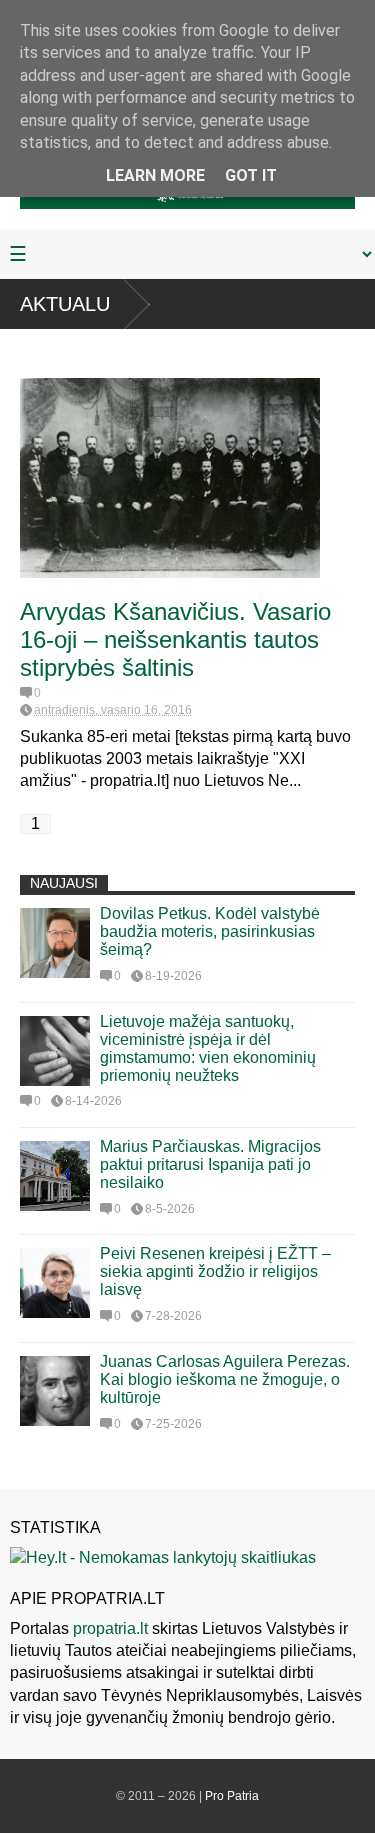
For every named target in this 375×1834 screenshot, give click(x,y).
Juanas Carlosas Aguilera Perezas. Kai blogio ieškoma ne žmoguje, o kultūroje (225, 1379)
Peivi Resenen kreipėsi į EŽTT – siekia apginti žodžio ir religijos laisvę (215, 1271)
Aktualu (65, 304)
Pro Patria (232, 1796)
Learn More (155, 175)
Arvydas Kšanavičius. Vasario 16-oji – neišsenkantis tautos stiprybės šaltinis (175, 639)
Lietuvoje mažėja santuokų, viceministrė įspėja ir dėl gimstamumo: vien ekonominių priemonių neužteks (208, 1048)
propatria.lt (110, 1628)
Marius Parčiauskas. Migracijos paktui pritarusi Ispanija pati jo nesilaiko (210, 1164)
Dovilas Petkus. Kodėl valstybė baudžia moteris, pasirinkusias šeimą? (210, 931)
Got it (251, 175)
